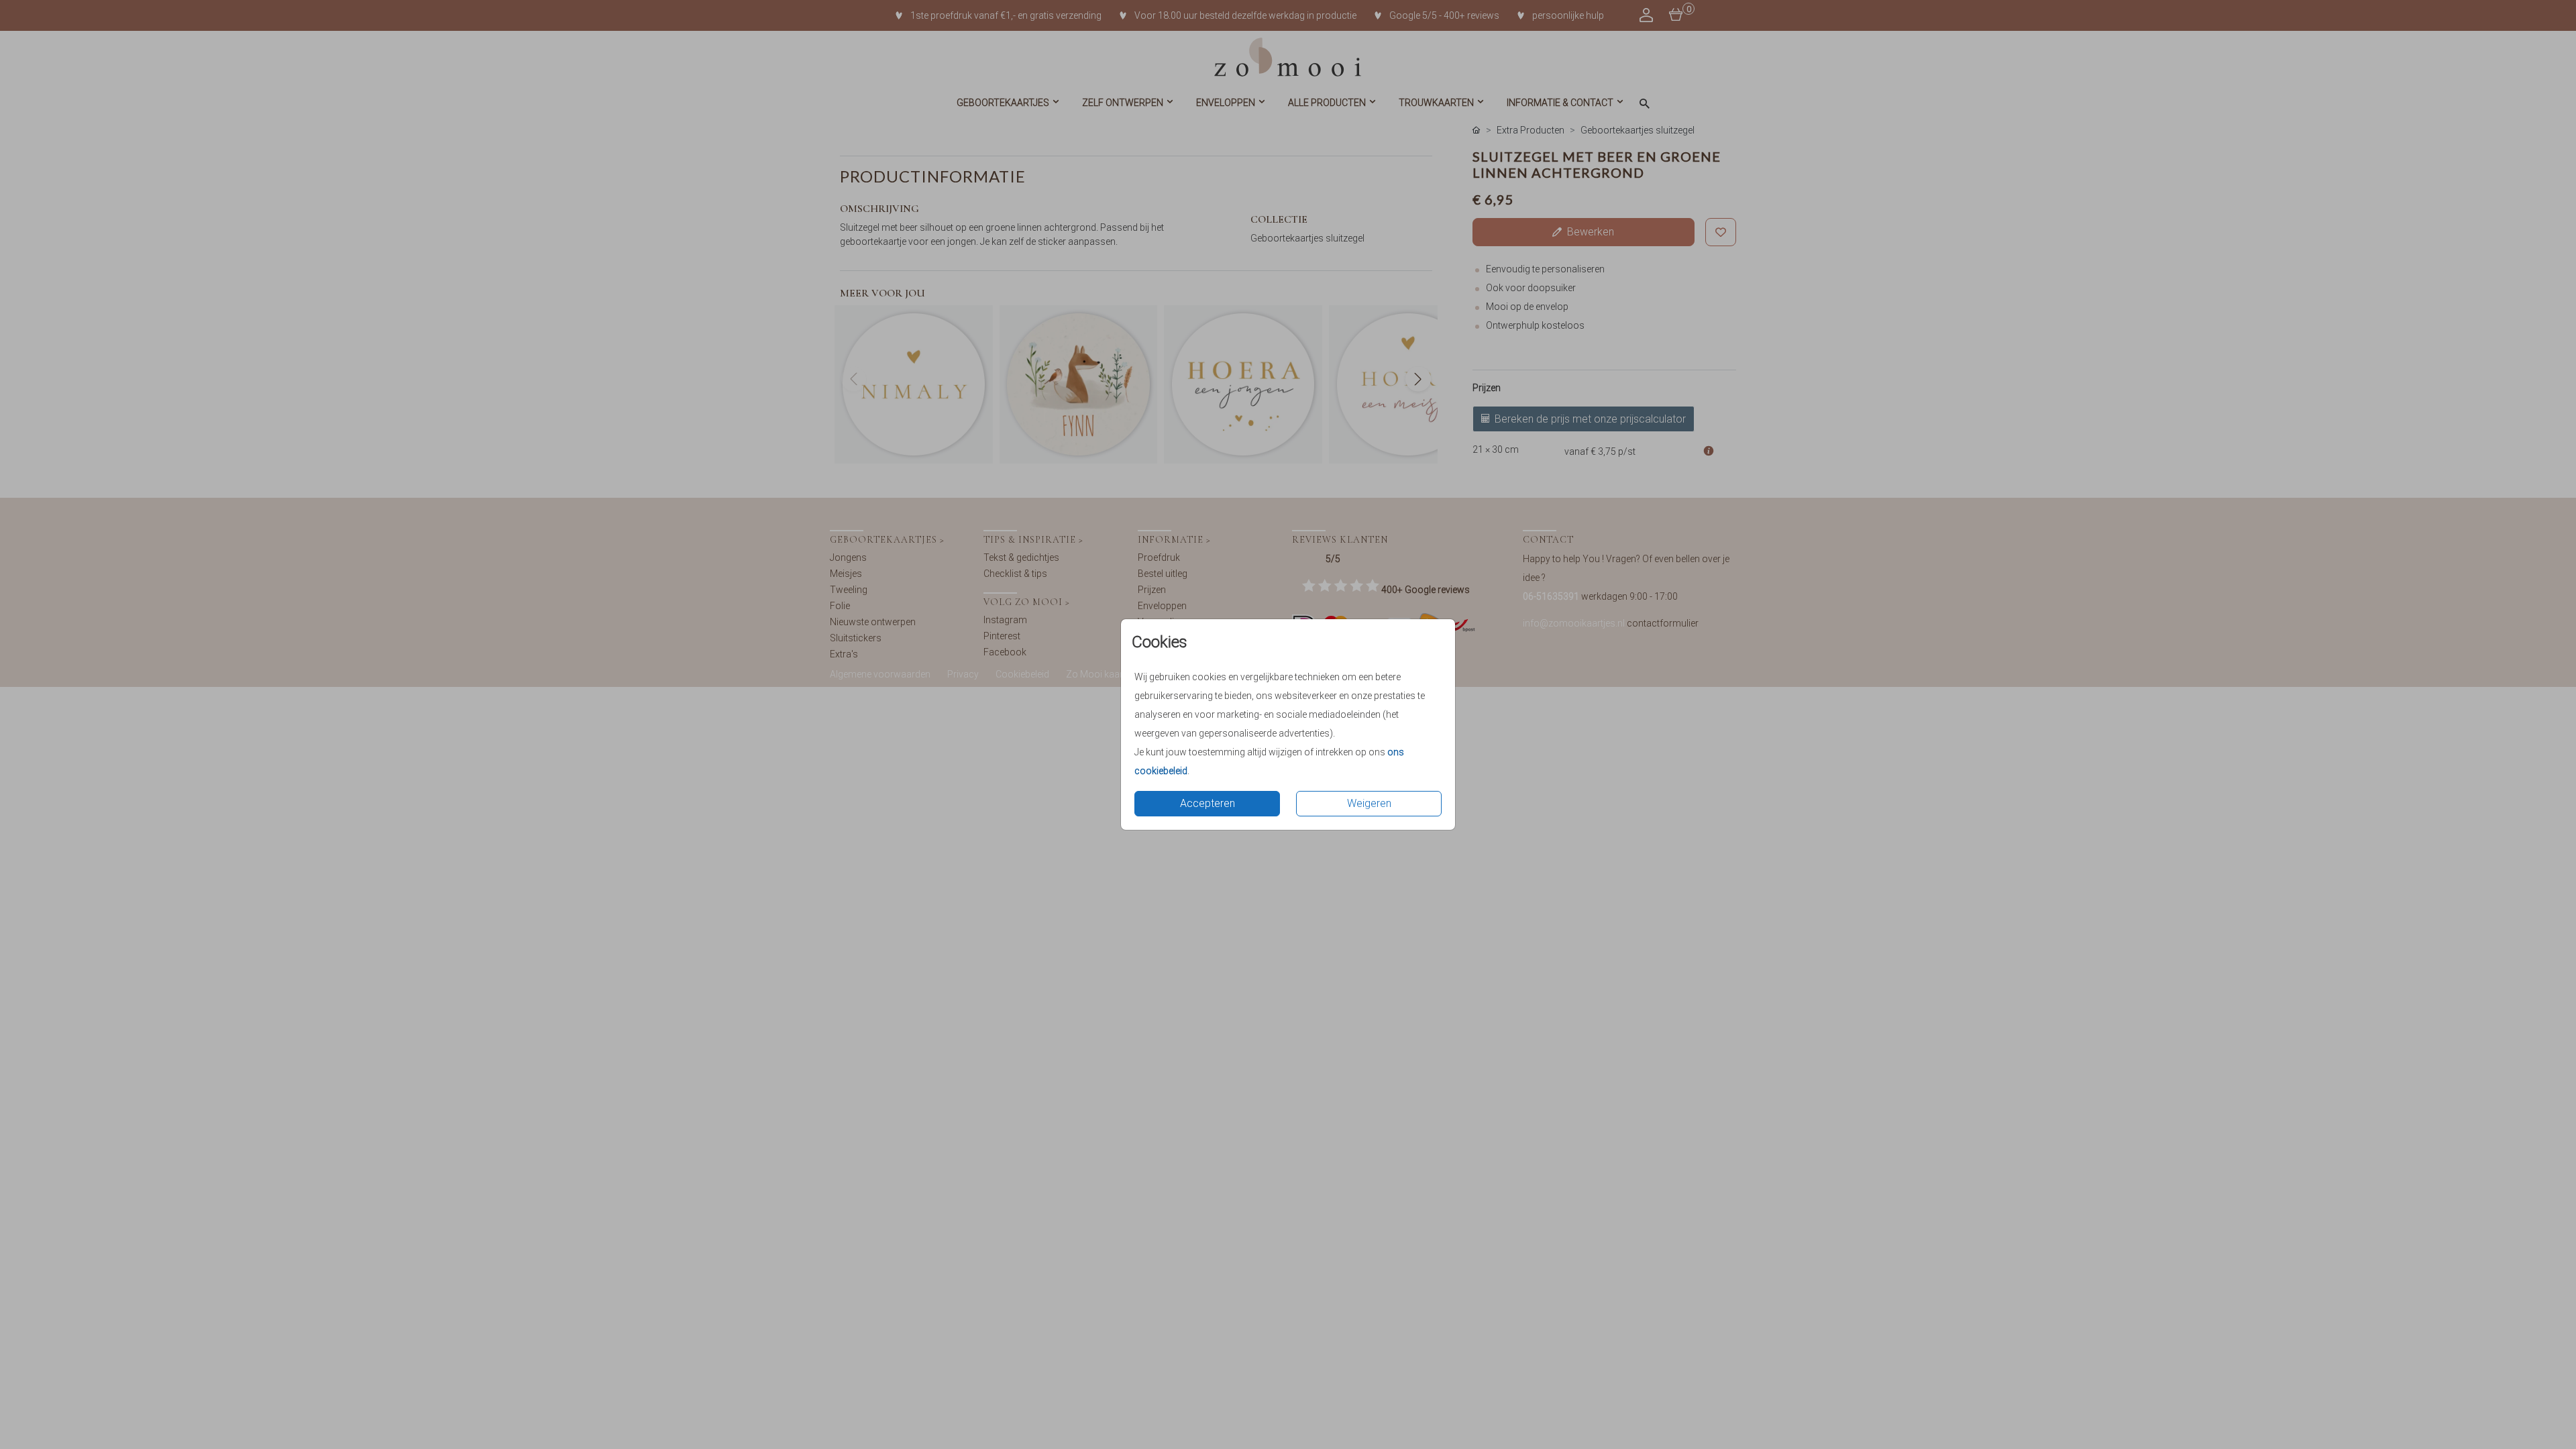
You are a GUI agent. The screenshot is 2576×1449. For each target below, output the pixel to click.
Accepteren (1207, 803)
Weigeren (1369, 803)
